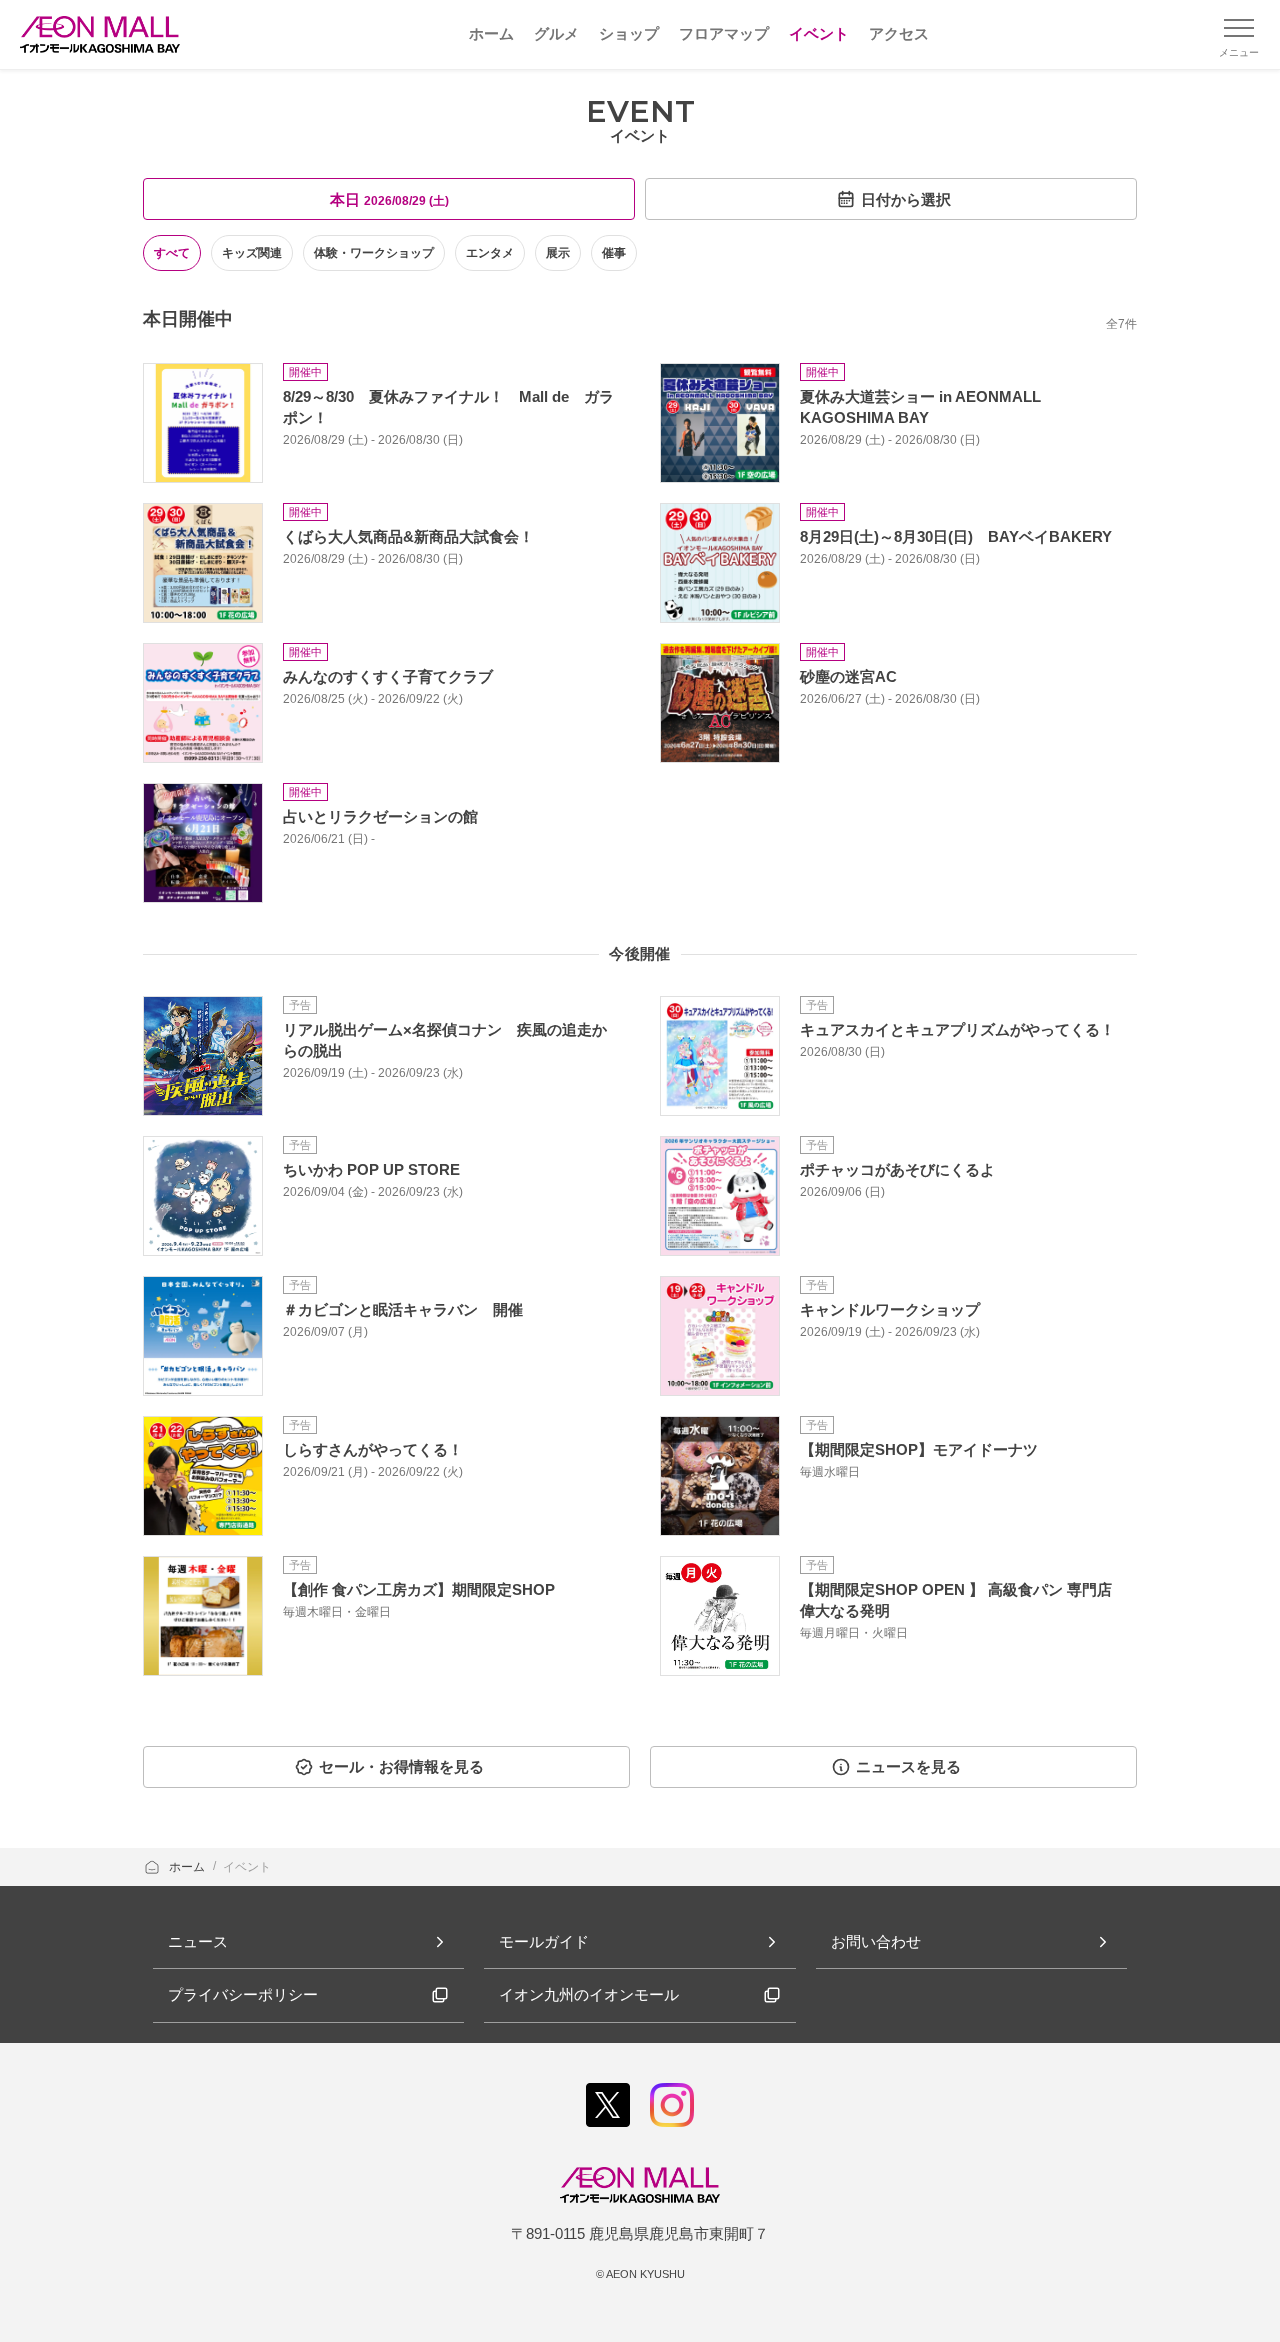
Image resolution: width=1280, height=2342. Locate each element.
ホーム (188, 1867)
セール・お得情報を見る (401, 1766)
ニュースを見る (908, 1766)
